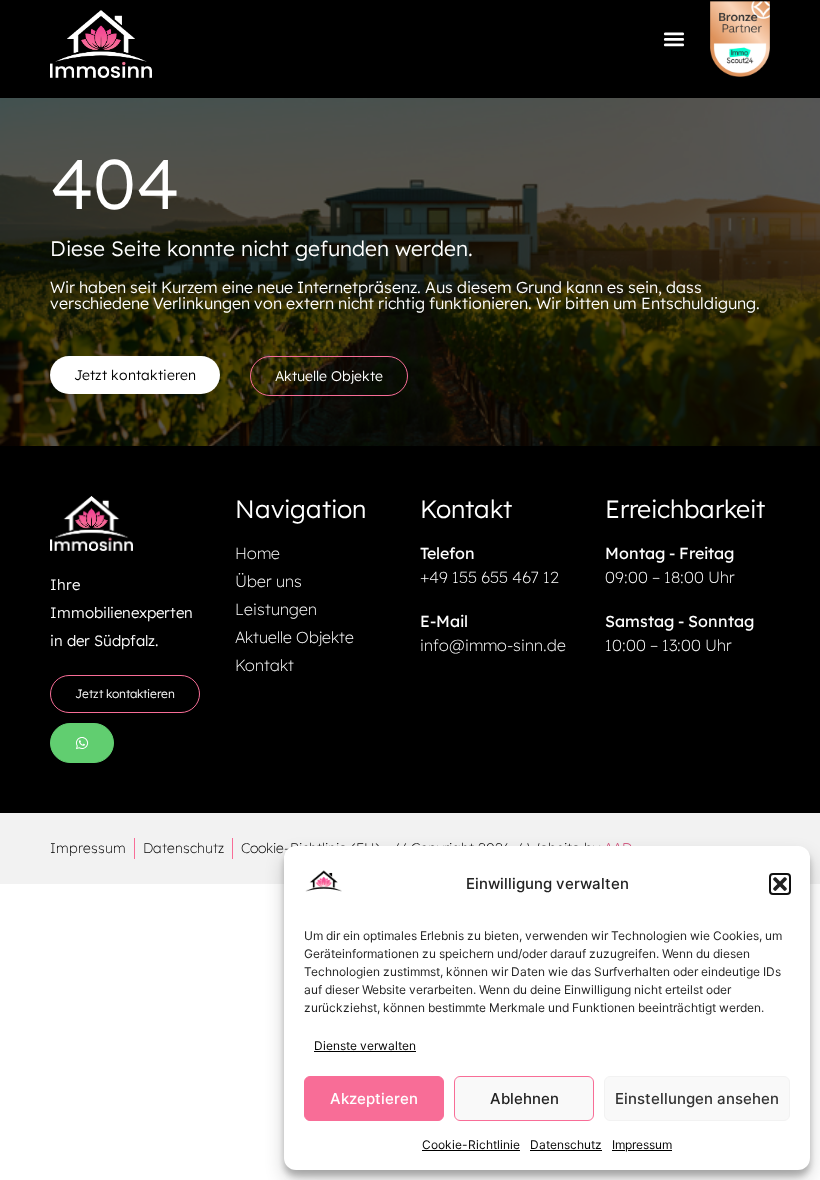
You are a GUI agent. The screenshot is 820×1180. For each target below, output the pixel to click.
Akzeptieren (374, 1098)
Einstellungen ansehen (697, 1098)
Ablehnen (524, 1098)
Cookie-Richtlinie (471, 1144)
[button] (780, 884)
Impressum (642, 1144)
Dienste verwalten (365, 1045)
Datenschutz (566, 1144)
